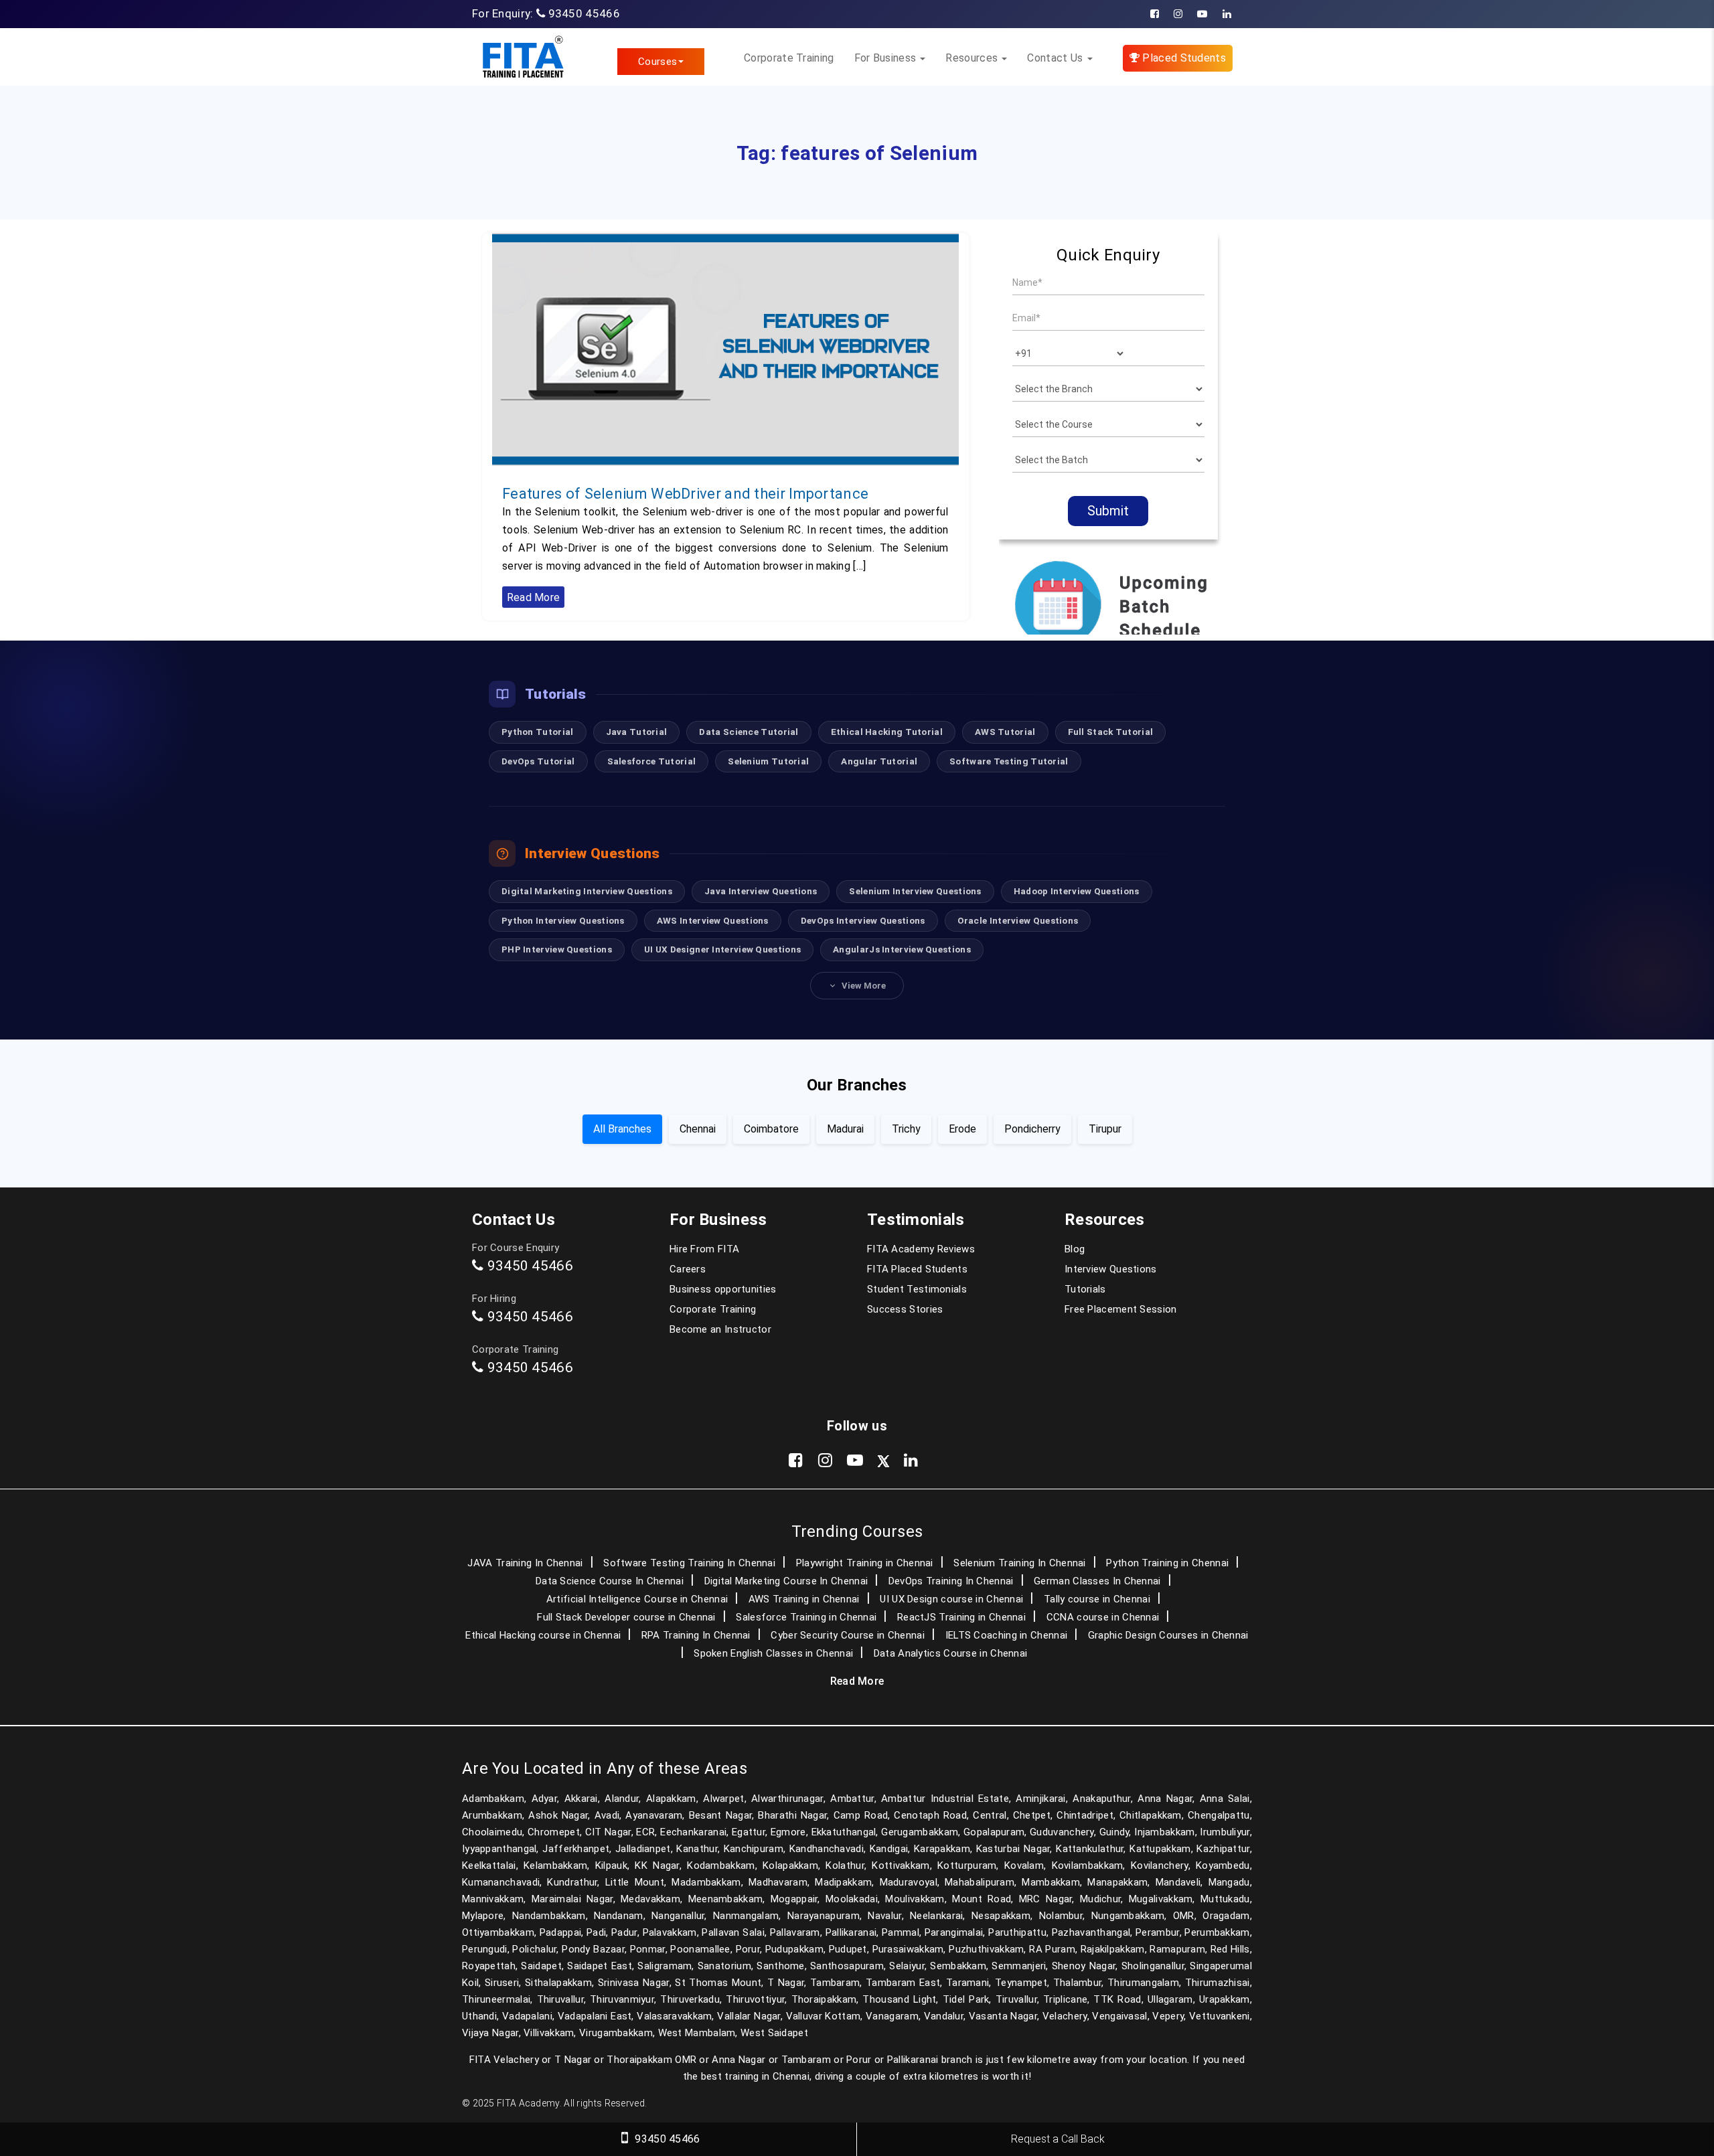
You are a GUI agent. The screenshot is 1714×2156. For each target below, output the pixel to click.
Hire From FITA (704, 1249)
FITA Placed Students (917, 1269)
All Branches (622, 1129)
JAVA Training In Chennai (525, 1563)
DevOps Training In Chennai (951, 1581)
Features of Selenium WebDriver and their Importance (685, 494)
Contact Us (1056, 58)
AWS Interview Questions (713, 920)
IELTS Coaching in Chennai (1007, 1635)
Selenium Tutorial (768, 761)
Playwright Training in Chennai (865, 1563)
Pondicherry (1032, 1129)
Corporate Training (789, 58)
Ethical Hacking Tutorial (887, 732)
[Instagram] (1178, 14)
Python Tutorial (538, 732)
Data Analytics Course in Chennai (951, 1653)
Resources (973, 58)
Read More (534, 597)
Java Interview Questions (761, 891)
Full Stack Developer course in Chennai (626, 1617)
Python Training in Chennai (1167, 1563)
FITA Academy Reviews (921, 1249)
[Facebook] (1155, 14)
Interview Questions (1111, 1269)
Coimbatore (771, 1129)
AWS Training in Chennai (804, 1599)
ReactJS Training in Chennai (961, 1617)
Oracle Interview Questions (1018, 920)
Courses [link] (657, 62)
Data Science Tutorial (749, 732)
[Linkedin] (1227, 14)
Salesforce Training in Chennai (806, 1617)
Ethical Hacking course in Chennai (543, 1635)
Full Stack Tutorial (1111, 732)
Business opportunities (723, 1289)
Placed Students (1183, 58)
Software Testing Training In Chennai (689, 1563)
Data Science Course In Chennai (610, 1581)
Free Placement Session (1121, 1309)
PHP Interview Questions (557, 949)
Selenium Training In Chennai (1019, 1563)
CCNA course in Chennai (1103, 1617)
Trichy (906, 1129)
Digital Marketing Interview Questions (587, 891)
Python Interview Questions (563, 920)
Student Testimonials (917, 1289)
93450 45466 (584, 13)
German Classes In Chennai (1097, 1581)
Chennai (698, 1129)
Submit (1108, 511)
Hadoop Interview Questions (1077, 891)
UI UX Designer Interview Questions (722, 949)
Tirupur (1105, 1129)
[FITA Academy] (523, 57)
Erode (962, 1129)
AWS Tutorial (1005, 732)
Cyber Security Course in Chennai (848, 1635)
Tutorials (1085, 1289)
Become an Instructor (720, 1329)
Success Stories (905, 1309)
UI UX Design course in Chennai (951, 1599)
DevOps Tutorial (538, 761)
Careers (688, 1269)
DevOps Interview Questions (863, 920)
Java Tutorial (637, 732)
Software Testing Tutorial (1009, 761)
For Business (887, 58)
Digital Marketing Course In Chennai (786, 1581)
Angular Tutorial (879, 761)
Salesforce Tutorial (652, 761)
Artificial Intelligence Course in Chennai (637, 1599)
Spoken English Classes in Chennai (773, 1653)
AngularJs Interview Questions (902, 949)
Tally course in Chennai (1097, 1599)
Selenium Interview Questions (915, 891)
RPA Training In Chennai (696, 1635)
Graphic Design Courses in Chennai (1168, 1635)
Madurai (845, 1129)
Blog (1075, 1249)
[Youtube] (1202, 14)
